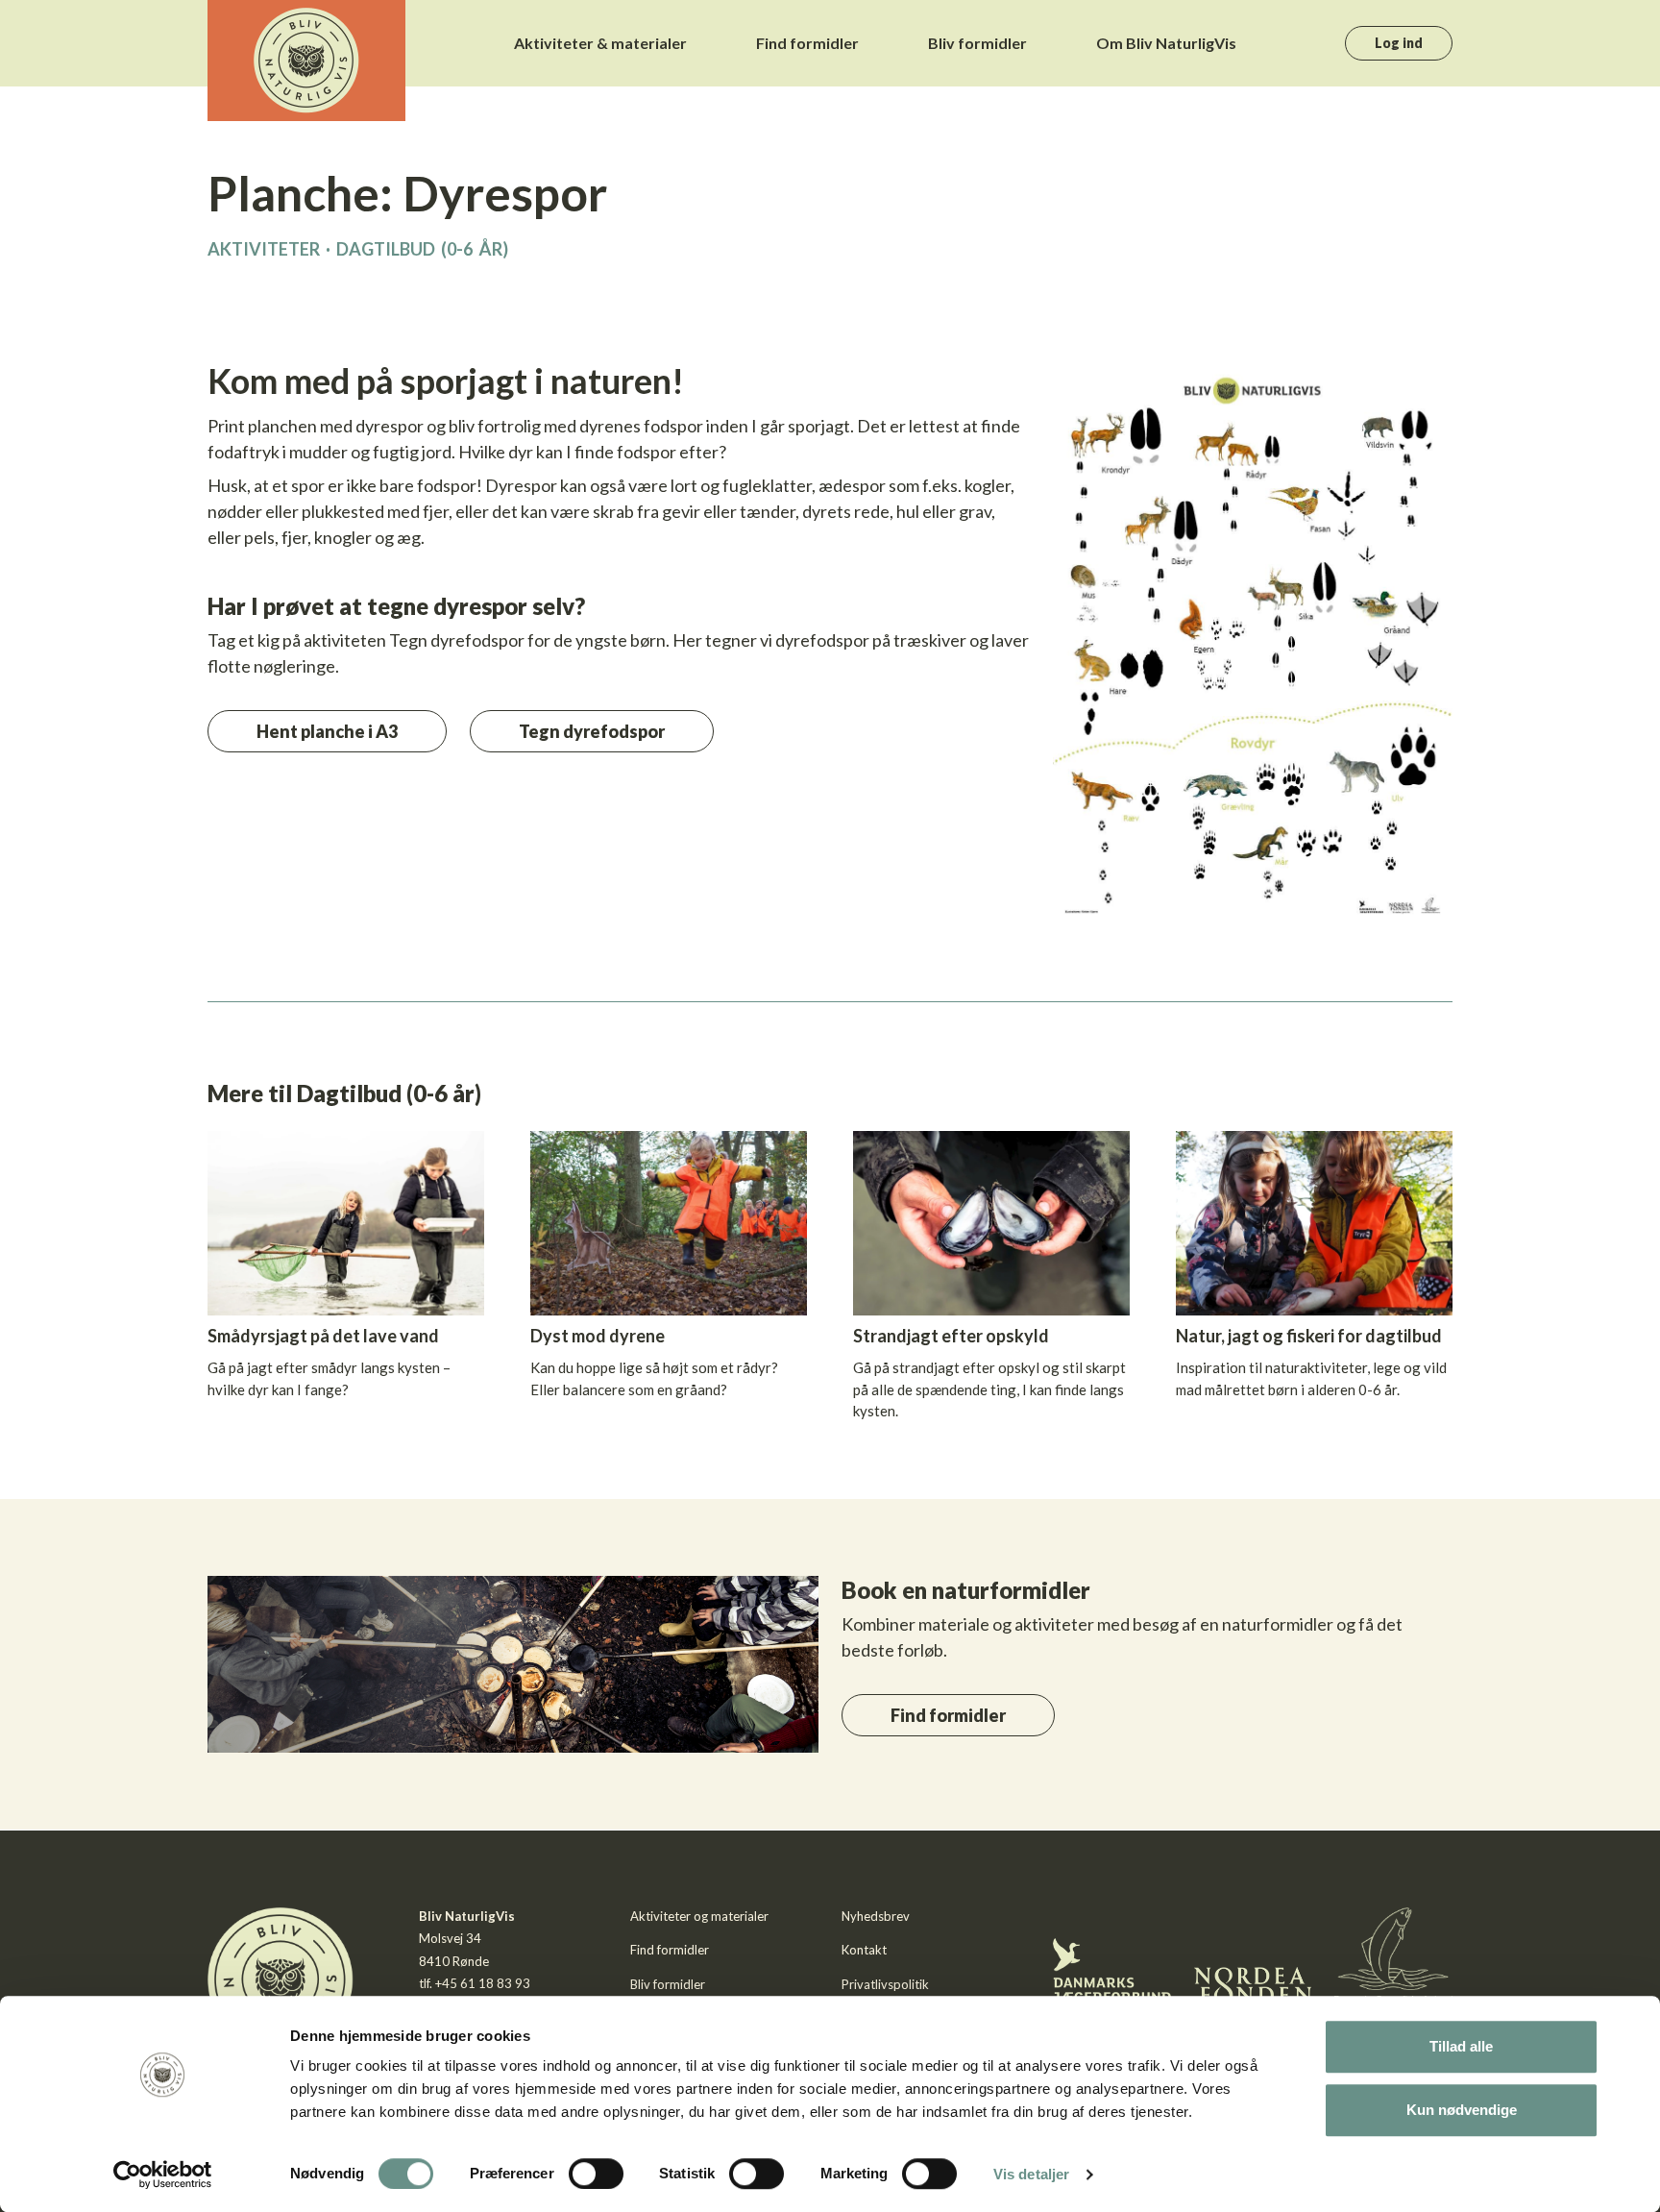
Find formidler (807, 43)
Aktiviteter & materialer (600, 43)
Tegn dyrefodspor (592, 731)
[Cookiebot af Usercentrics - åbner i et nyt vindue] (163, 2175)
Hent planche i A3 (327, 731)
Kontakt (864, 1950)
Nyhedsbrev (876, 1916)
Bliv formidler (977, 43)
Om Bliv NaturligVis (1166, 43)
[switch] (596, 2174)
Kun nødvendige (1462, 2110)
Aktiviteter (264, 249)
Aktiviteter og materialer (699, 1916)
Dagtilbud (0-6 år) (422, 249)
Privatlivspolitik (885, 1984)
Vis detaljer (1031, 2174)
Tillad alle (1461, 2046)
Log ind (1399, 43)
